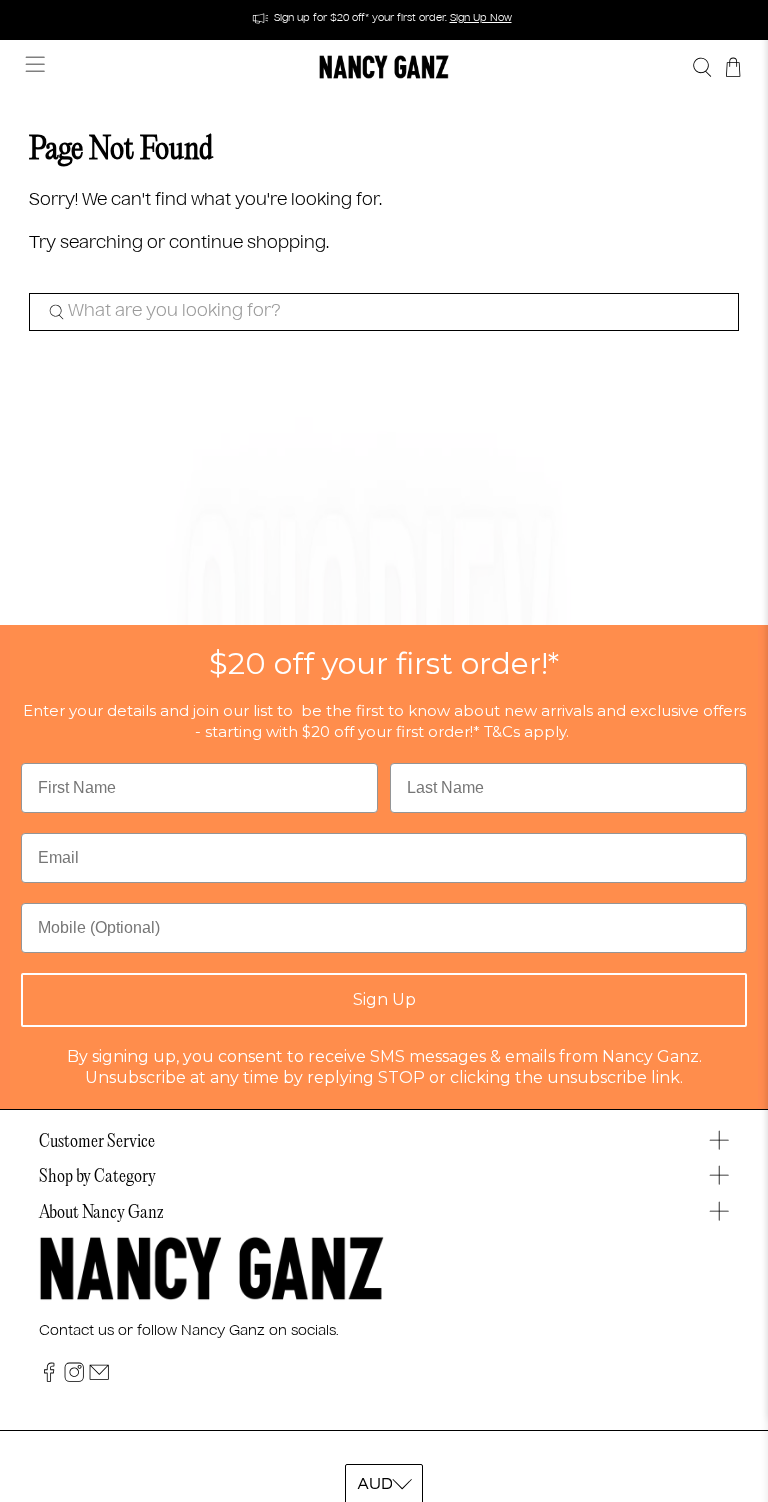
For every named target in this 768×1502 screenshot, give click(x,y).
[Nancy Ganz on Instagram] (74, 1379)
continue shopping (247, 243)
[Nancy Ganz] (384, 67)
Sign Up (384, 999)
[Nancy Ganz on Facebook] (49, 1379)
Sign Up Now (481, 18)
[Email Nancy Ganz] (99, 1379)
